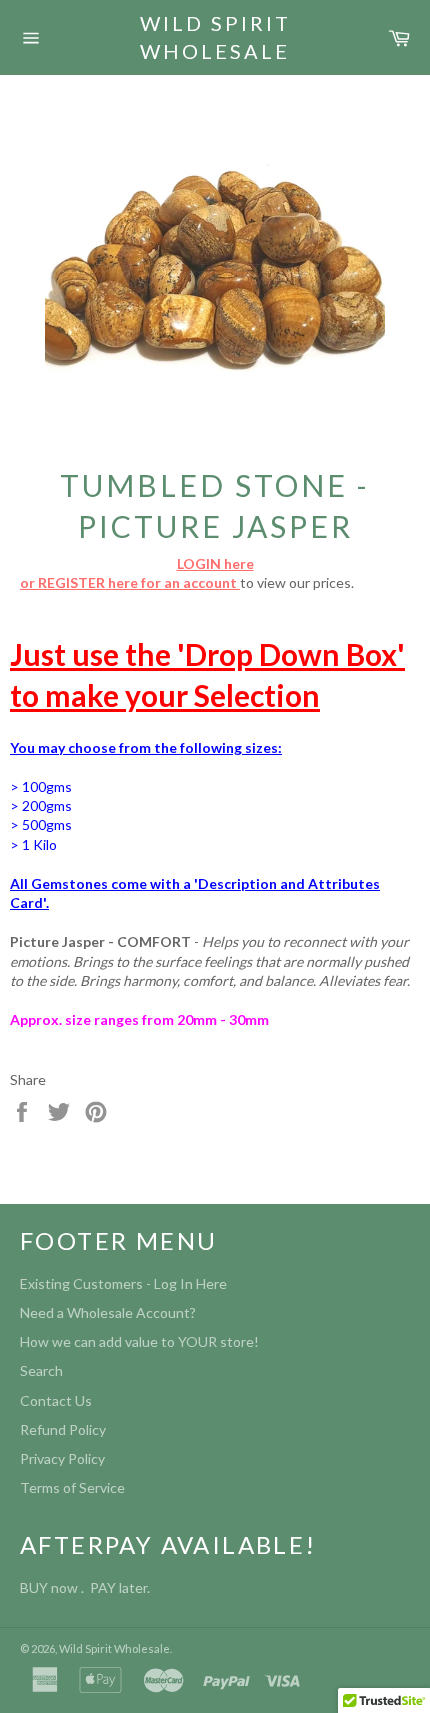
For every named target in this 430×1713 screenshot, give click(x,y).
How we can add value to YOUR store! (139, 1341)
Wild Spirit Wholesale (215, 37)
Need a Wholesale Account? (108, 1312)
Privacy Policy (62, 1458)
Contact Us (56, 1400)
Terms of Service (72, 1487)
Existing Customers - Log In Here (123, 1283)
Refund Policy (63, 1429)
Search (41, 1370)
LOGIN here (215, 563)
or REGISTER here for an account (130, 582)
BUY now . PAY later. (88, 1587)
